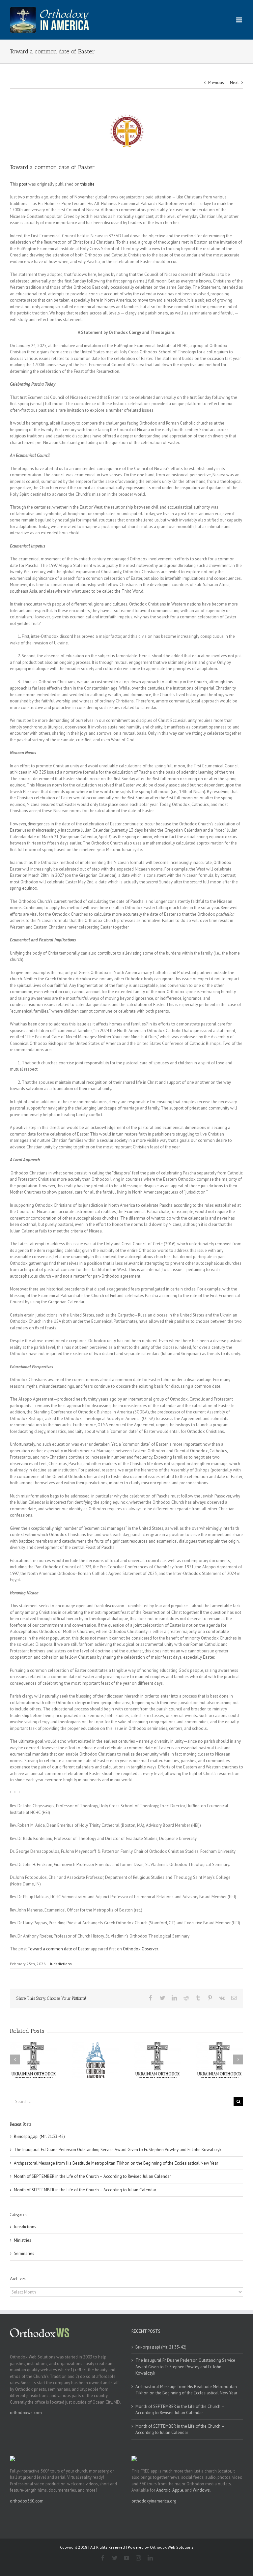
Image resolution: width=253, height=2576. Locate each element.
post (23, 184)
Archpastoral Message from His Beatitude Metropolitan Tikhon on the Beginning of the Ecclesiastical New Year (116, 2163)
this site (87, 184)
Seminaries (24, 2253)
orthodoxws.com (26, 2413)
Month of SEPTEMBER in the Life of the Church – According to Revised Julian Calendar (92, 2176)
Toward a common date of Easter (59, 1949)
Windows (201, 2490)
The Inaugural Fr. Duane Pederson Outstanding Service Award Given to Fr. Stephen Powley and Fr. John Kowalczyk (118, 2150)
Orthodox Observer (140, 1949)
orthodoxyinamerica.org (154, 2501)
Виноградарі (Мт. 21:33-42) (39, 2136)
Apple (178, 2490)
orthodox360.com (27, 2501)
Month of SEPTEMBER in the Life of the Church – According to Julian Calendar (85, 2190)
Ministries (23, 2240)
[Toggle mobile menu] (240, 20)
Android (163, 2490)
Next (234, 83)
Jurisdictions (61, 1964)
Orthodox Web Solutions (172, 2547)
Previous (216, 83)
